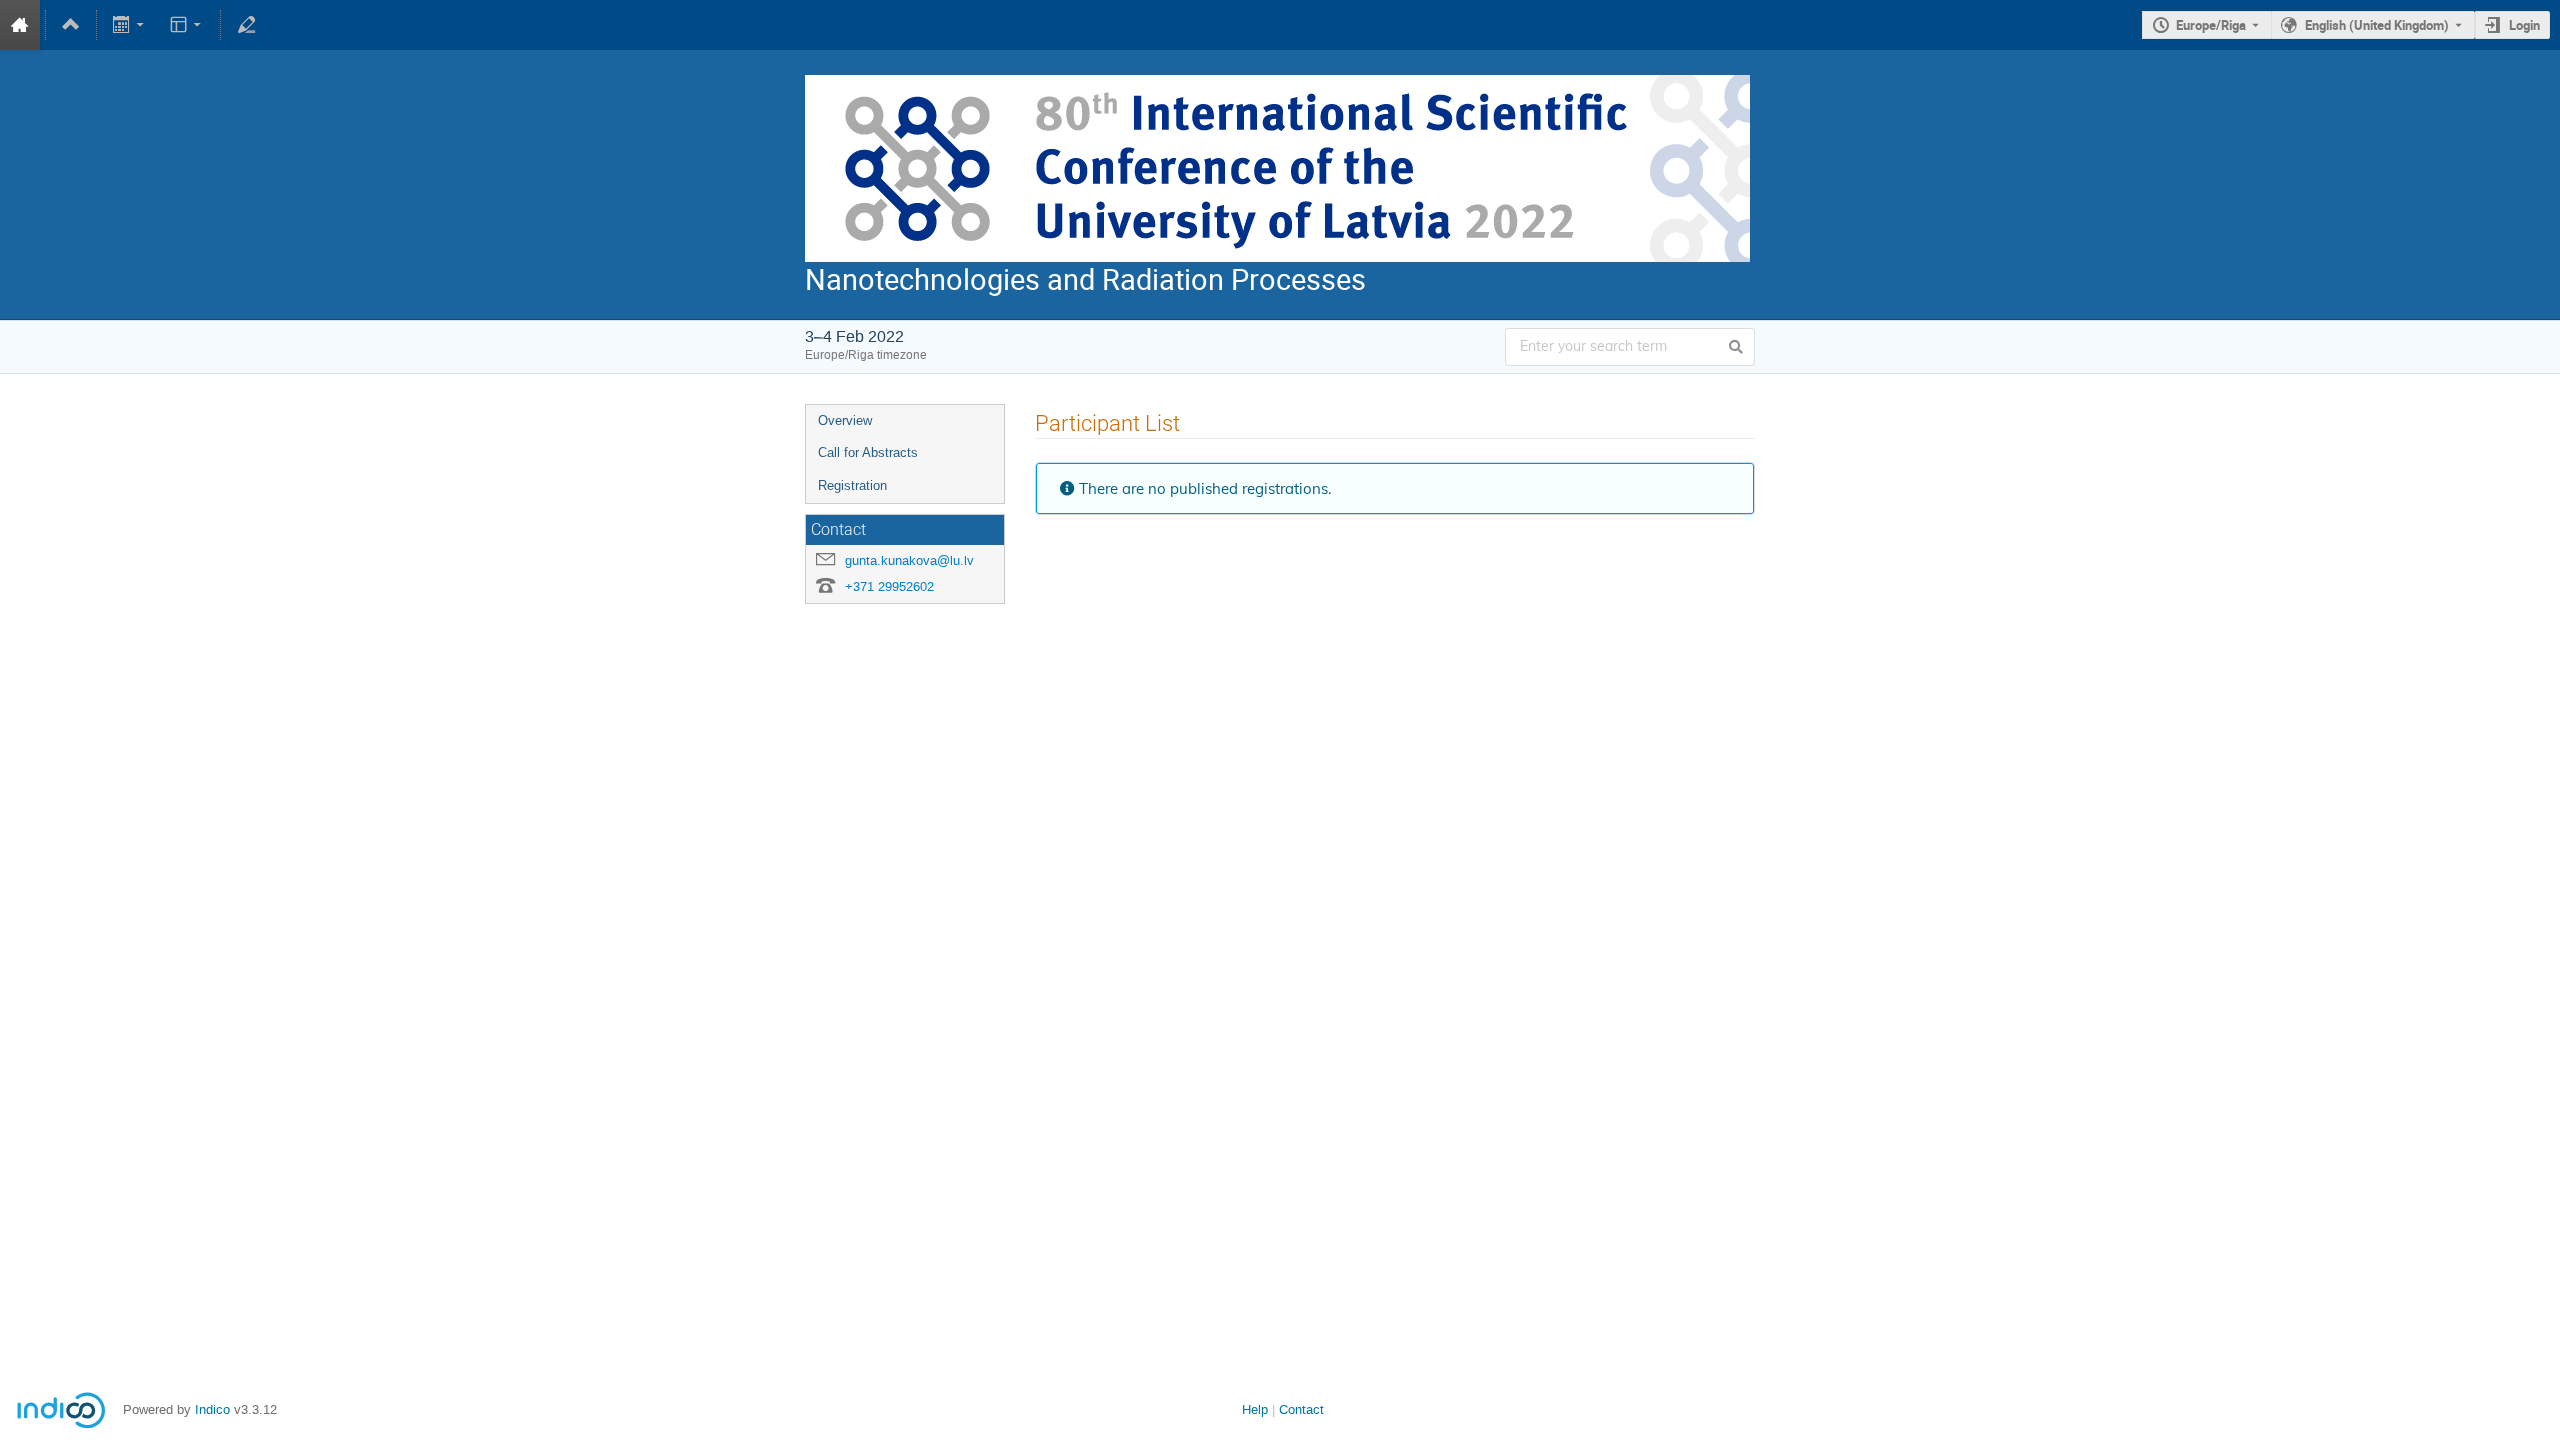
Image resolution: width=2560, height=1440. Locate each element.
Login (2524, 25)
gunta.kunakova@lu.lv (909, 560)
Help (1255, 1409)
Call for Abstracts (868, 452)
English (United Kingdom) (2377, 25)
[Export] (130, 25)
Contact (1301, 1409)
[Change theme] (186, 25)
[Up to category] (71, 25)
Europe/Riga (2211, 25)
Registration (852, 485)
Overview (845, 420)
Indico (212, 1409)
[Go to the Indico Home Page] (20, 25)
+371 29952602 (889, 586)
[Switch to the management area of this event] (246, 25)
